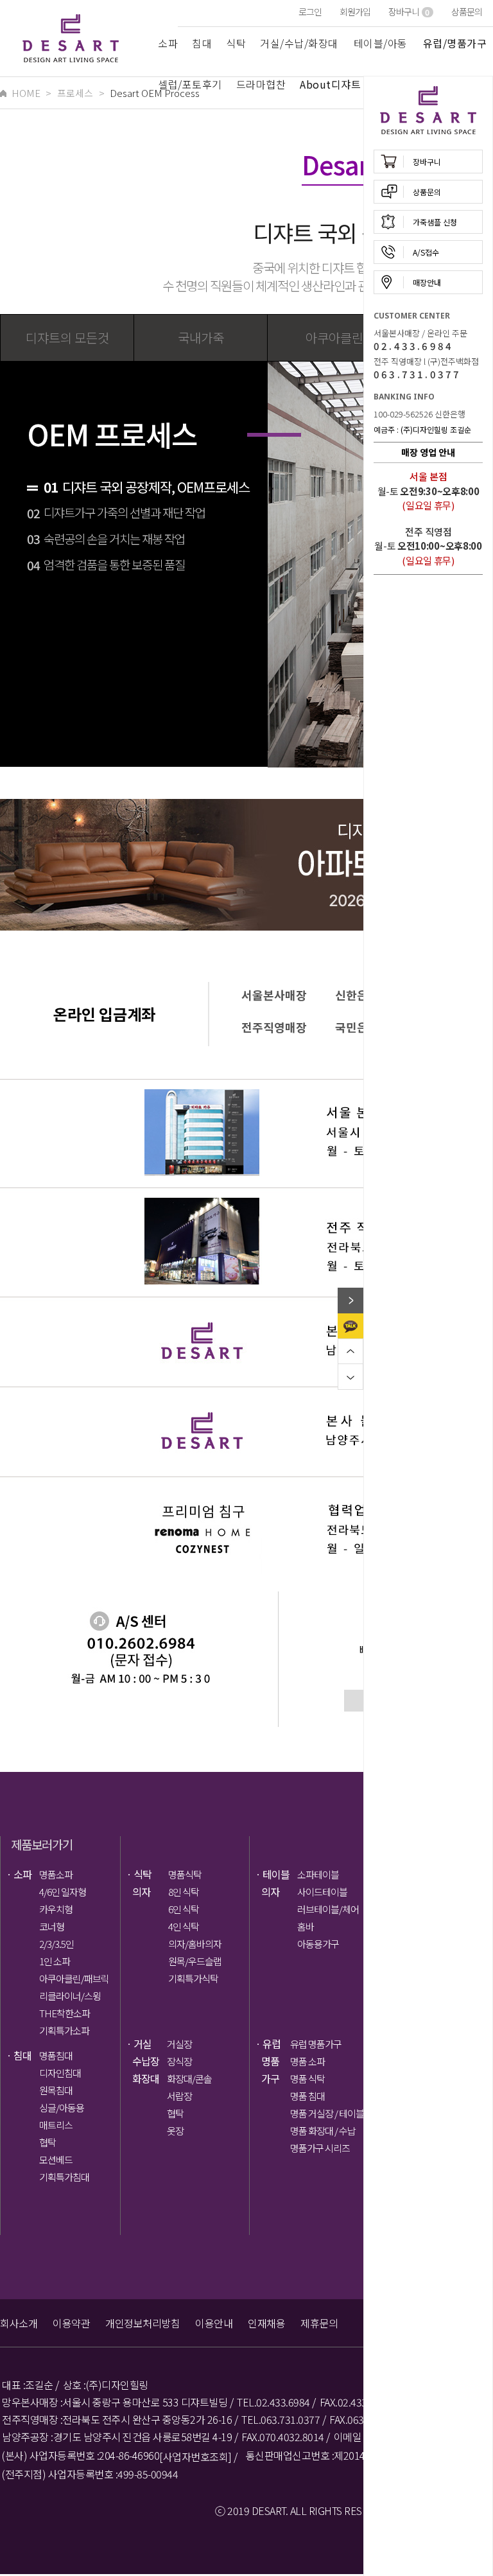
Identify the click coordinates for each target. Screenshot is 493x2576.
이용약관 (71, 2323)
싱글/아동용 (62, 2107)
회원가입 (355, 12)
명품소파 (56, 1874)
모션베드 (56, 2160)
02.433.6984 (413, 346)
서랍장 (179, 2096)
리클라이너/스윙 (70, 1996)
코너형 (52, 1926)
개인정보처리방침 (143, 2323)
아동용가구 (318, 1944)
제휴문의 (319, 2323)
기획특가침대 (64, 2177)
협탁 (48, 2142)
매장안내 (427, 282)
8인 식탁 (184, 1892)
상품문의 (467, 12)
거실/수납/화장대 (299, 43)
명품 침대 (307, 2096)
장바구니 (409, 12)
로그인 (310, 12)
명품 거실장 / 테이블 (325, 2113)
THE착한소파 (65, 2013)
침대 (202, 43)
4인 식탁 (184, 1926)
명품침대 (56, 2055)
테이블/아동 (381, 43)
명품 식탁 (307, 2079)
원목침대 (56, 2090)
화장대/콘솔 (189, 2079)
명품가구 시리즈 (320, 2148)
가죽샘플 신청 (435, 222)
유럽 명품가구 (316, 2044)
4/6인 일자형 (63, 1892)
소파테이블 (318, 1874)
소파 (168, 43)
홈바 (306, 1926)
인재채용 (266, 2323)
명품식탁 (185, 1874)
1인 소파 (55, 1961)
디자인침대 (60, 2073)
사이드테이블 (322, 1892)
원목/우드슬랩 (195, 1961)
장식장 (179, 2061)
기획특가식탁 (193, 1978)
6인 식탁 (184, 1909)
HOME (26, 93)
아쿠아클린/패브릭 (74, 1978)
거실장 (179, 2044)
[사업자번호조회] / (198, 2457)
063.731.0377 (417, 374)
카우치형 (56, 1909)
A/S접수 (426, 252)
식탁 (236, 43)
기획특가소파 (64, 2030)
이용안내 (214, 2323)
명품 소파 (307, 2061)
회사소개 (19, 2323)
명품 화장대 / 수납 (323, 2131)
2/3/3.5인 (56, 1944)
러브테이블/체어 (328, 1909)
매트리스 (56, 2125)
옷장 (175, 2131)
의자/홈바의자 (195, 1944)
